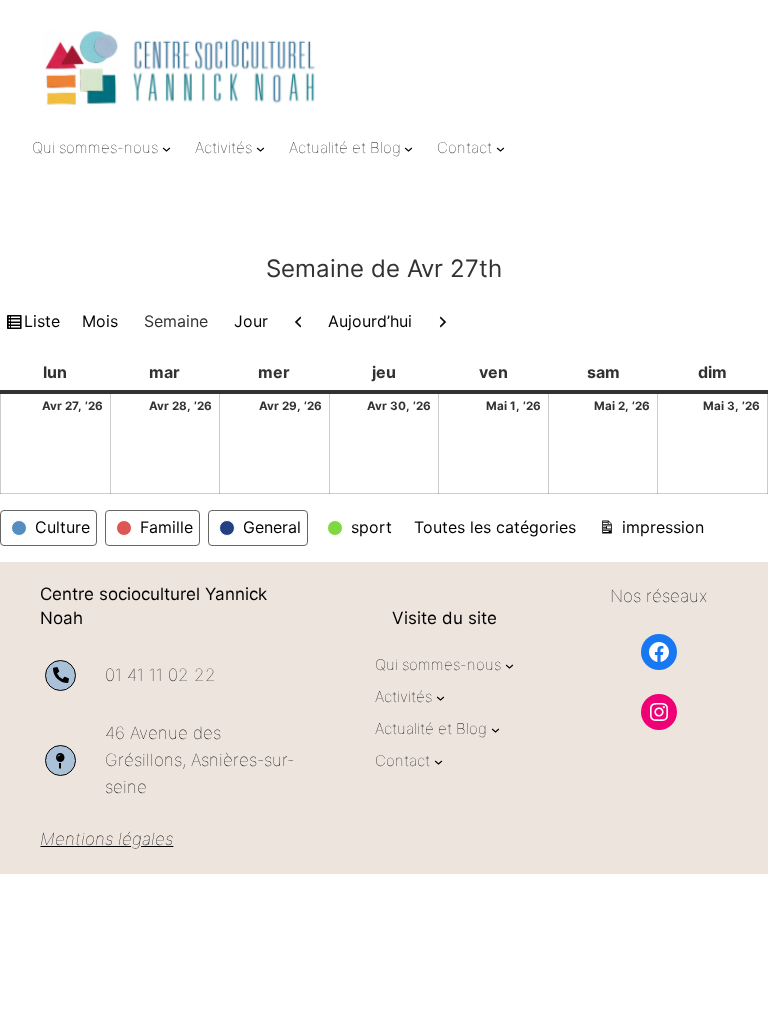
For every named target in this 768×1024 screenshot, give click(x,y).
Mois (100, 321)
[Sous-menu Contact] (500, 147)
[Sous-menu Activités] (260, 147)
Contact (464, 147)
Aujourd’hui (370, 321)
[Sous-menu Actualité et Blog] (408, 147)
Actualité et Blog (345, 147)
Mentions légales (106, 839)
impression (660, 526)
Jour (251, 321)
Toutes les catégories (495, 527)
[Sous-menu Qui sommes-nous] (166, 147)
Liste (41, 325)
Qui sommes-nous (95, 147)
